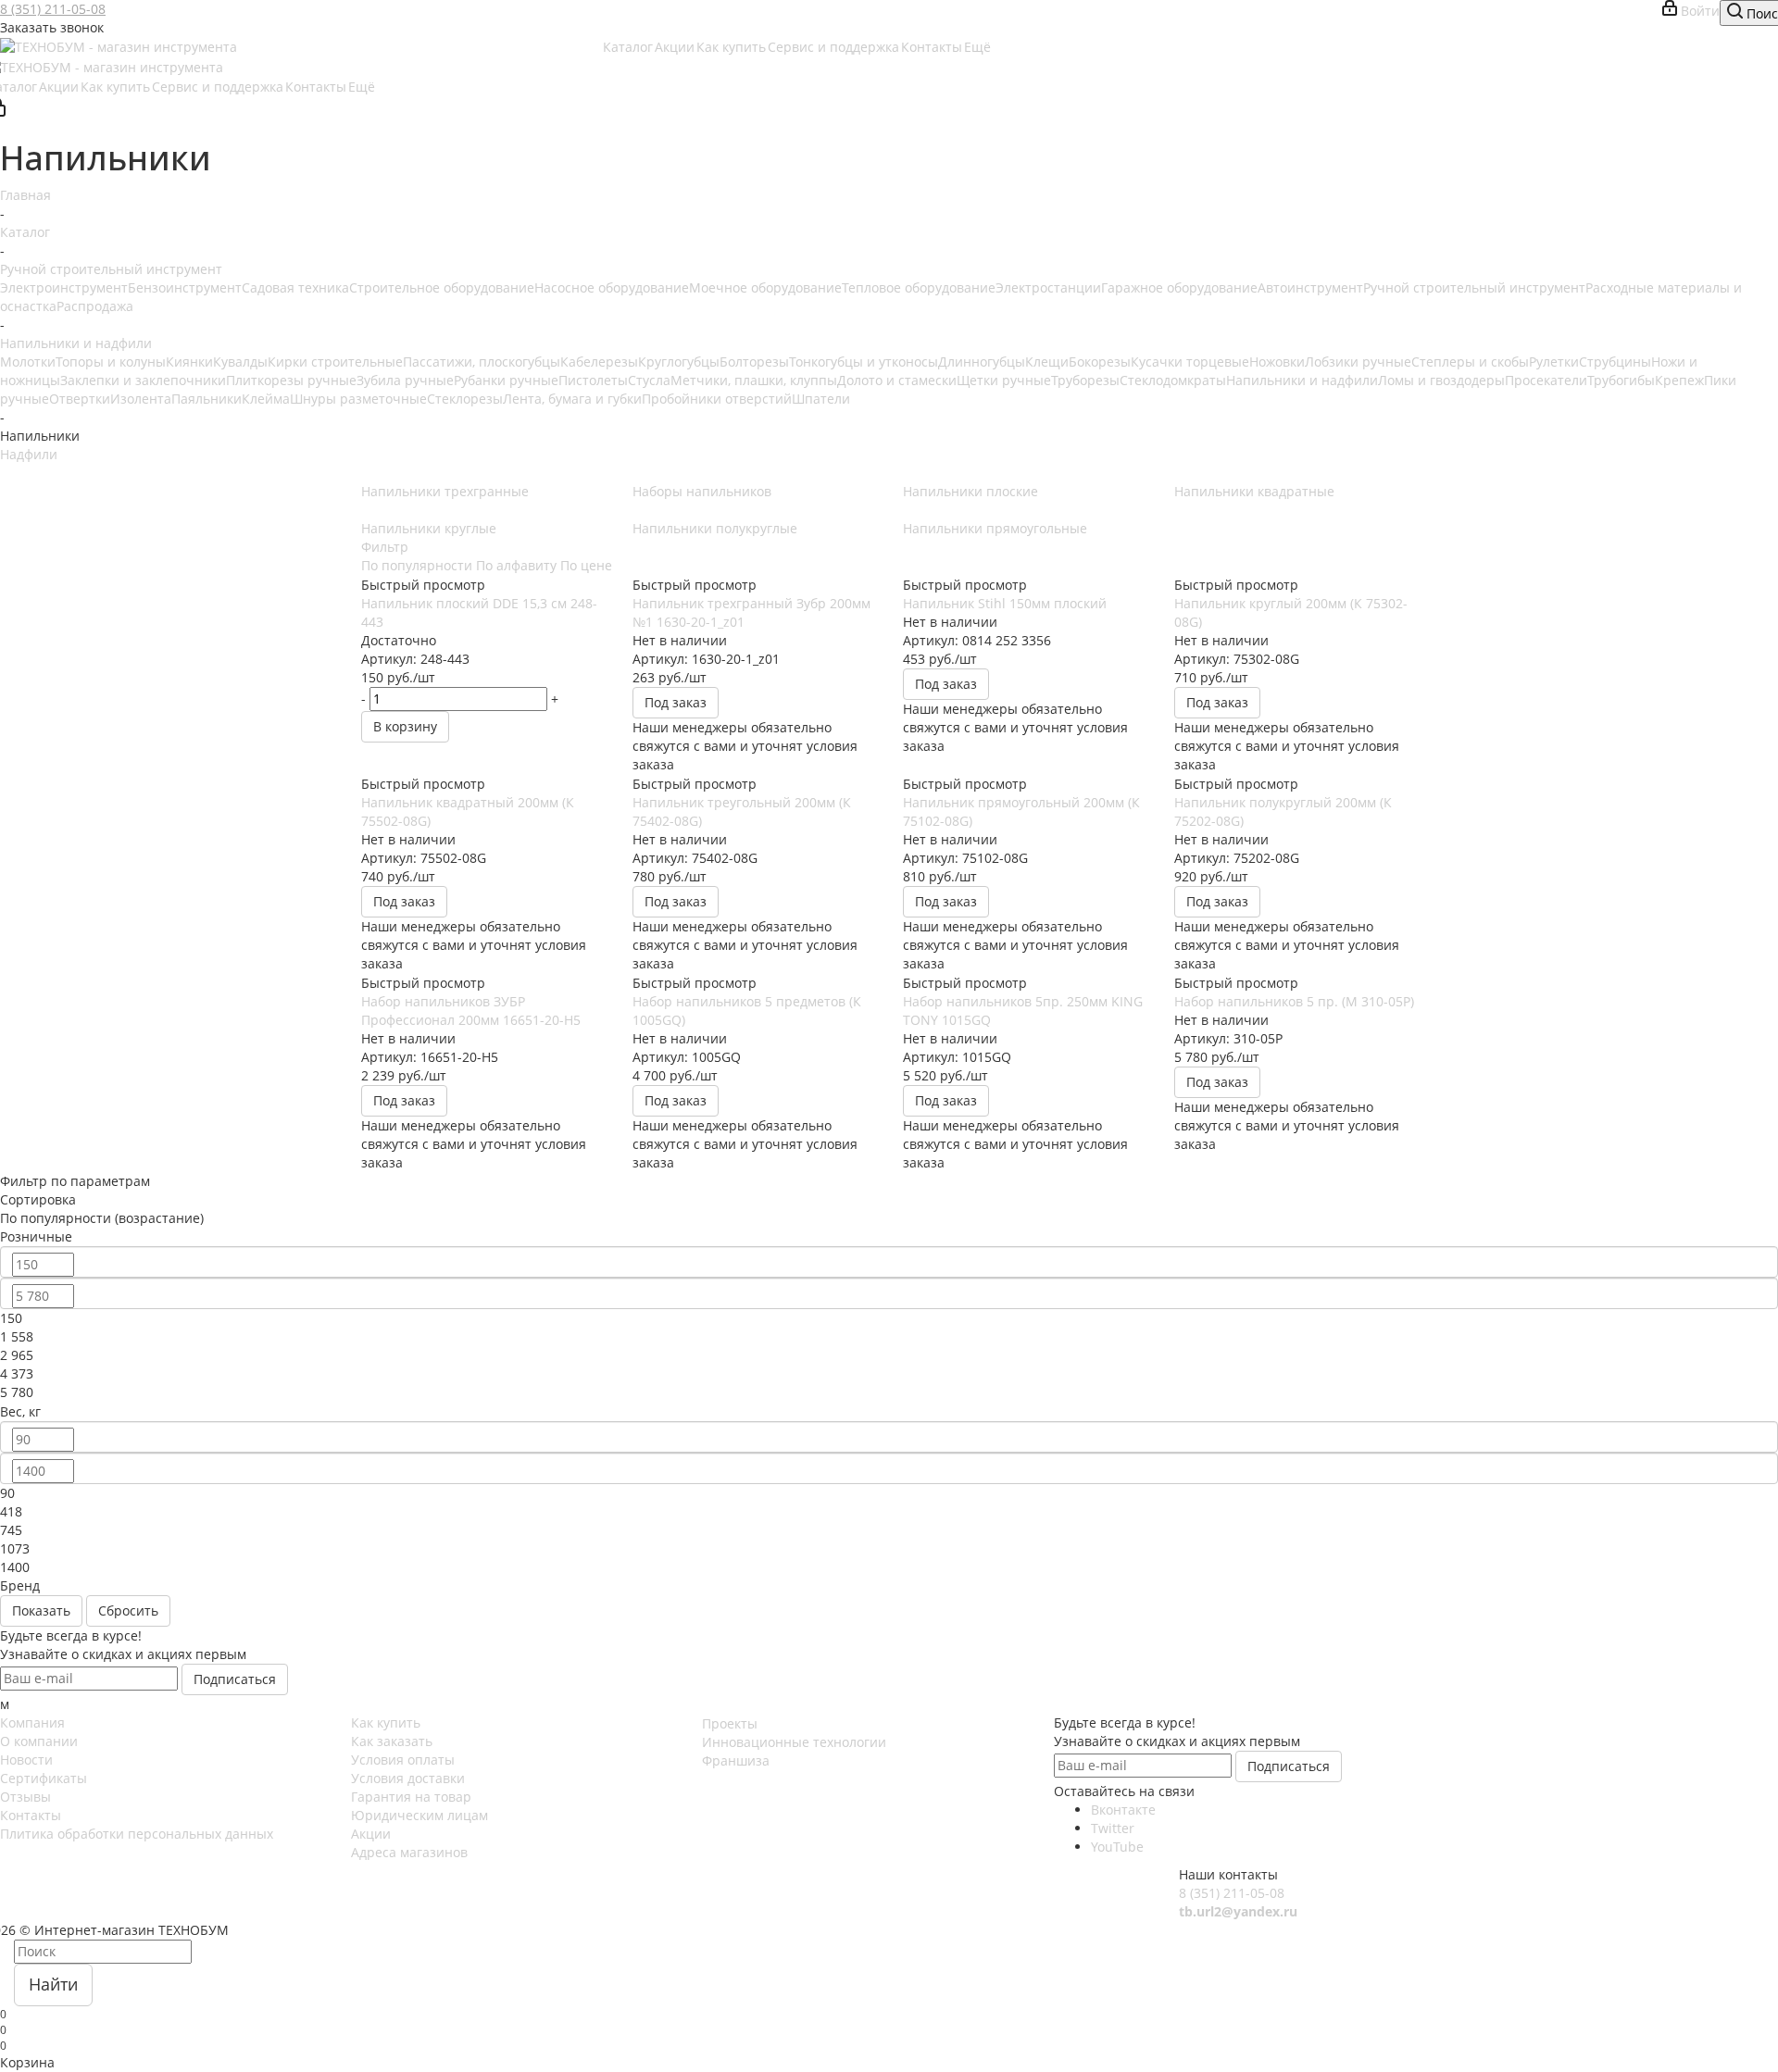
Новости (26, 1760)
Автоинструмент (1310, 287)
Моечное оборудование (765, 287)
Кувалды (240, 362)
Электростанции (1048, 287)
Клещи (1047, 362)
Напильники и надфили (1302, 380)
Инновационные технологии (794, 1742)
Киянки (189, 362)
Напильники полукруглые (715, 528)
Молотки (28, 362)
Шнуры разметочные (358, 399)
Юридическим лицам (419, 1815)
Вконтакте (1123, 1810)
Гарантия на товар (411, 1797)
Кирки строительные (335, 362)
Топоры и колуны (111, 362)
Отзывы (25, 1797)
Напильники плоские (970, 491)
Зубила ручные (405, 380)
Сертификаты (44, 1778)
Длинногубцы (982, 362)
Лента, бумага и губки (572, 399)
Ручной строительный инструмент (1474, 287)
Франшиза (736, 1760)
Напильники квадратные (1254, 491)
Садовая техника (295, 287)
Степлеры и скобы (1470, 362)
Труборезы (1085, 380)
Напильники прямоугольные (995, 528)
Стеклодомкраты (1173, 380)
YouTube (1117, 1847)
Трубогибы (1621, 380)
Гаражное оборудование (1179, 287)
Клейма (266, 399)
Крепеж (1679, 380)
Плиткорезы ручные (291, 380)
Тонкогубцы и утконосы (864, 362)
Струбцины (1615, 362)
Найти (53, 1984)
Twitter (1113, 1828)
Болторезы (754, 362)
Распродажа (95, 306)
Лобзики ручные (1358, 362)
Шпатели (821, 399)
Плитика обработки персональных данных (137, 1834)
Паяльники (207, 399)
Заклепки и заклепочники (143, 380)
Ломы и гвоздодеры (1441, 380)
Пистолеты (593, 380)
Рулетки (1554, 362)
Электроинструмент (64, 287)
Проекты (730, 1723)
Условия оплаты (403, 1760)
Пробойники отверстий (717, 399)
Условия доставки (408, 1778)
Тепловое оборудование (919, 287)
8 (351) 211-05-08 (53, 9)
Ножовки (1277, 362)
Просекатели (1546, 380)
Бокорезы (1100, 362)
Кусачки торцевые (1190, 362)
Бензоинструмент (185, 287)
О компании (39, 1741)
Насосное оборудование (612, 287)
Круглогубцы (679, 362)
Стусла (649, 380)
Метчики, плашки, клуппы (754, 380)
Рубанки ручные (506, 380)
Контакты (31, 1815)
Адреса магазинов (409, 1852)
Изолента (141, 399)
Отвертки (80, 399)
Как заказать (392, 1741)
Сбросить (128, 1610)
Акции (371, 1834)
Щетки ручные (1004, 380)
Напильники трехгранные (445, 491)
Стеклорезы (465, 399)
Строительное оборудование (442, 287)
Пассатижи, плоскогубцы (482, 362)
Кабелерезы (599, 362)
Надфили (29, 454)
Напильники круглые (429, 528)
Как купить (386, 1723)
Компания (32, 1723)
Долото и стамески (897, 380)
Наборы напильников (702, 491)
